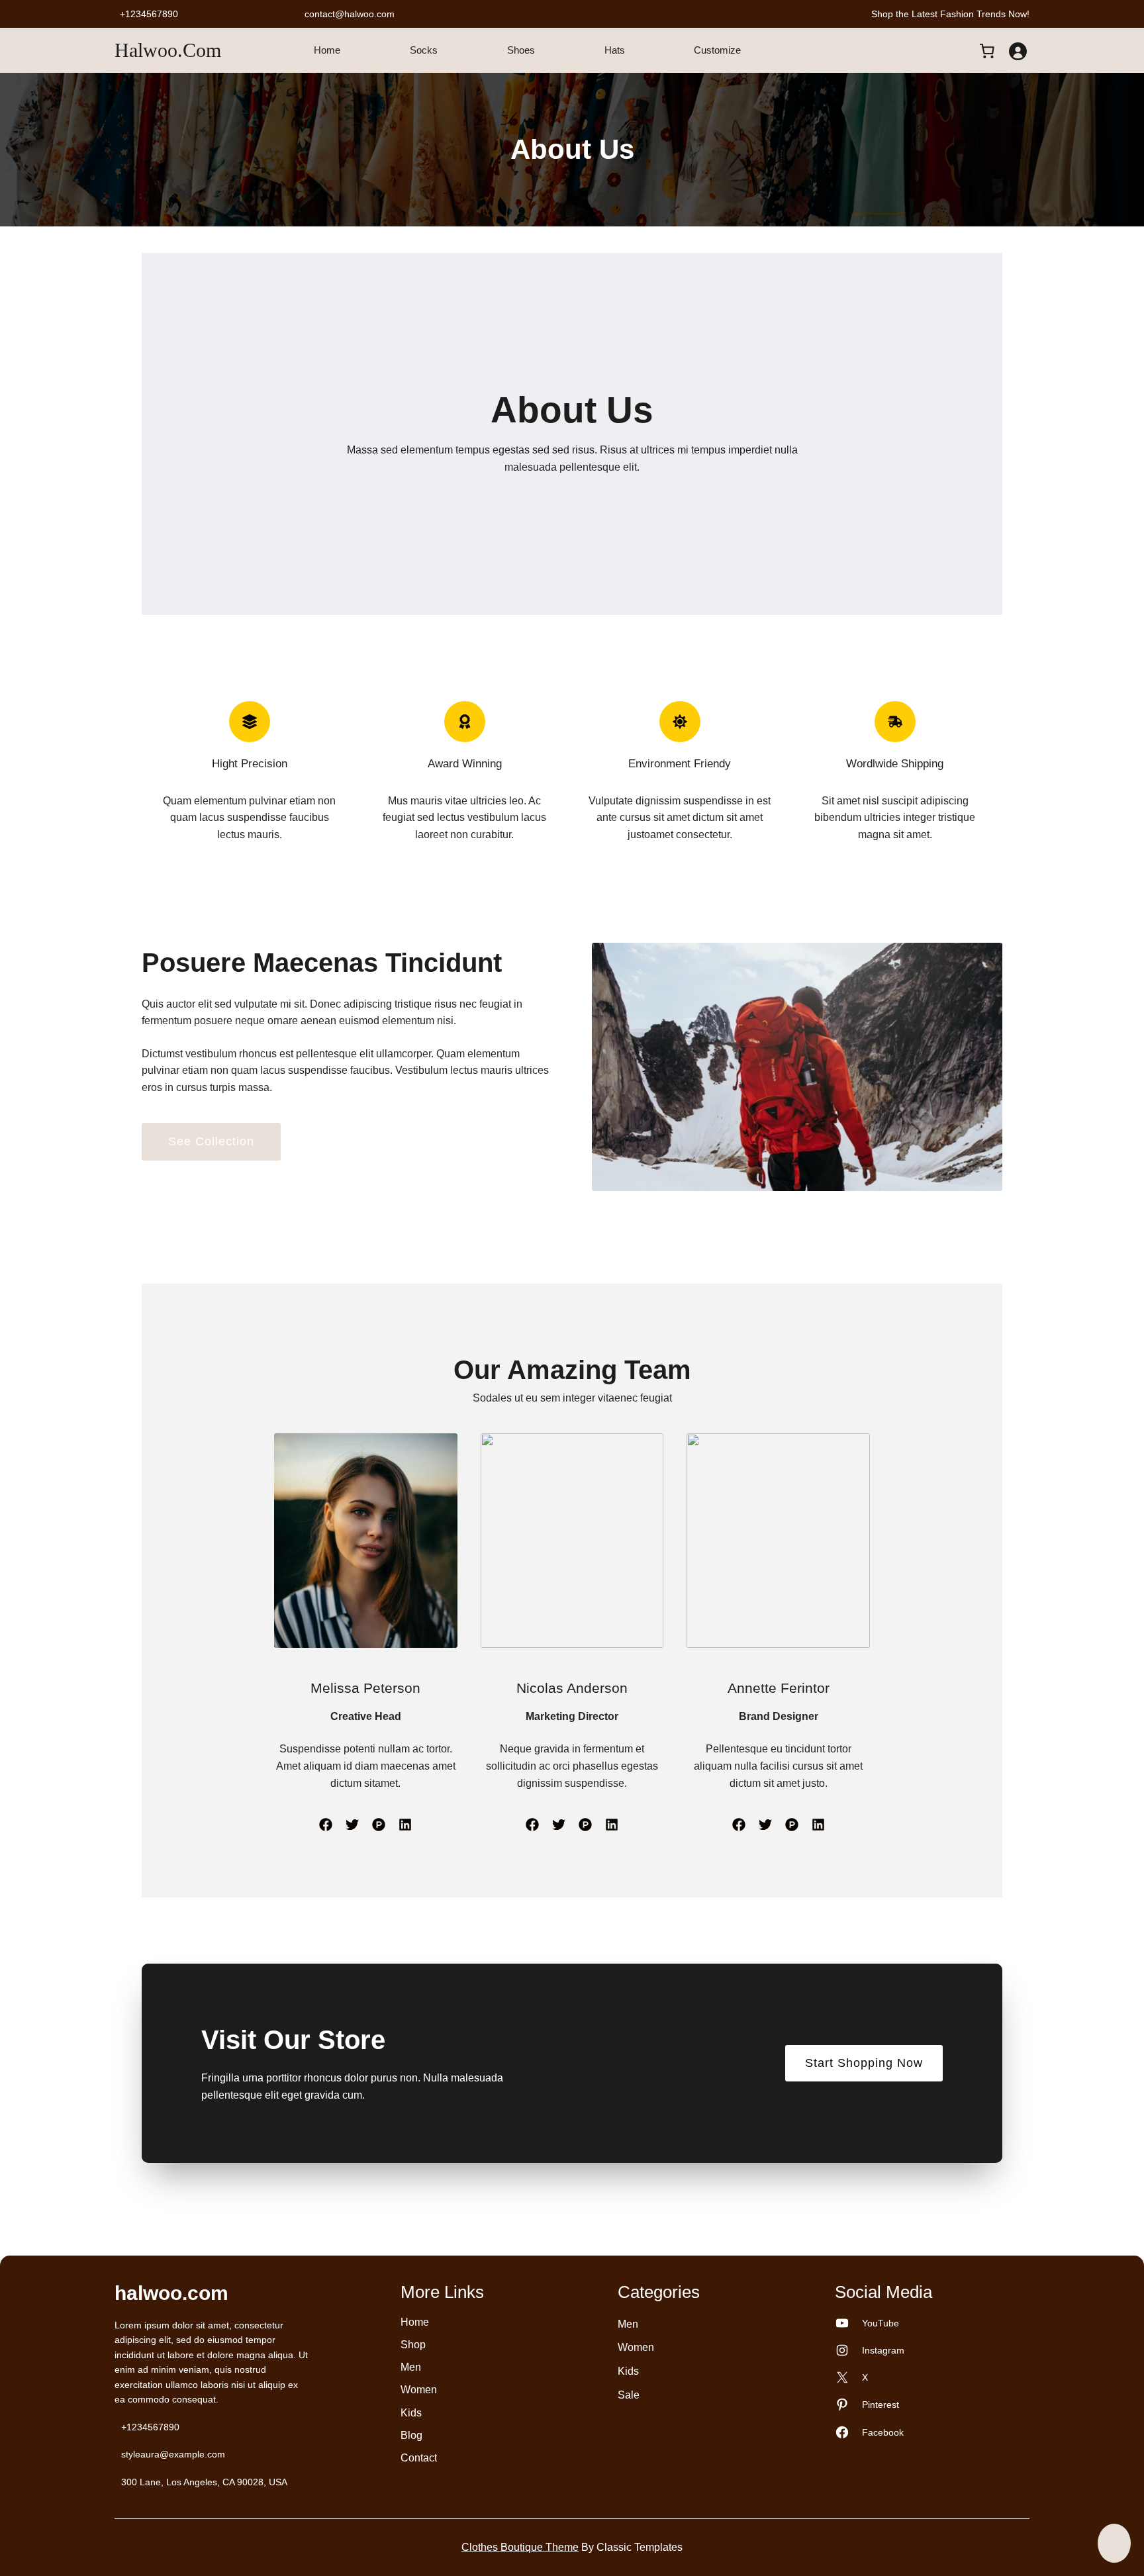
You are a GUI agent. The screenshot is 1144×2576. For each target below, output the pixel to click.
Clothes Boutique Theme (520, 2547)
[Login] (1018, 51)
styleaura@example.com (173, 2454)
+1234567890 (149, 14)
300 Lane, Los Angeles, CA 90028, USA (204, 2482)
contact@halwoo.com (350, 14)
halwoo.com (168, 50)
